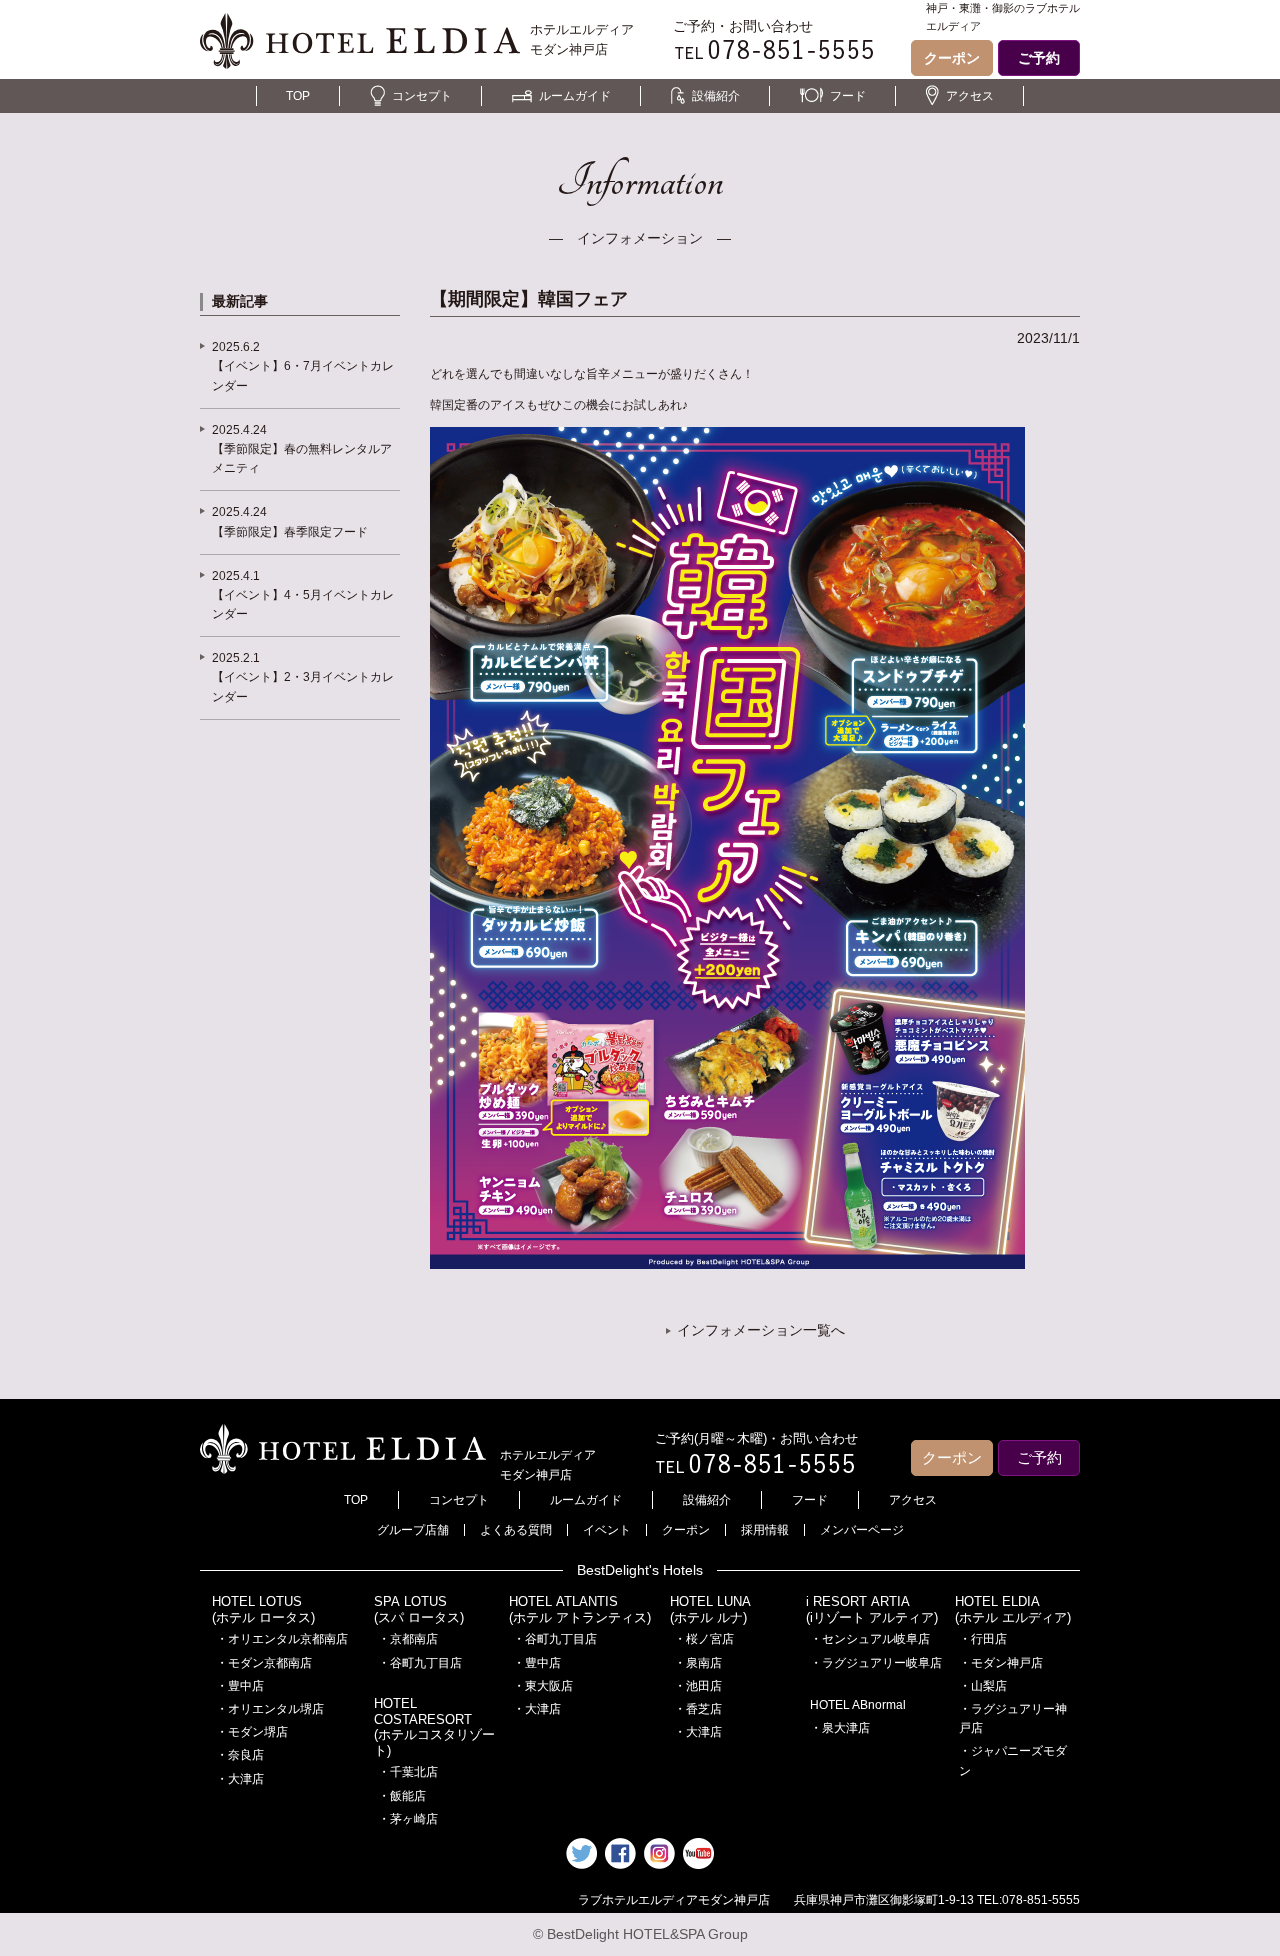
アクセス (970, 96)
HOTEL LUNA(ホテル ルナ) (710, 1609)
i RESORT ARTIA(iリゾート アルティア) (872, 1609)
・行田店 (983, 1639)
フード (848, 96)
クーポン (952, 58)
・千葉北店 (408, 1772)
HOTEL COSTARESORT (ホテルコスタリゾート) (434, 1727)
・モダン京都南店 (264, 1663)
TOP (298, 96)
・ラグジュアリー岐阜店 (876, 1663)
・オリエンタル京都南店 (282, 1639)
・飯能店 (402, 1796)
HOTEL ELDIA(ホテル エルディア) (1013, 1609)
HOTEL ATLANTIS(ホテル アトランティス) (580, 1609)
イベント (607, 1530)
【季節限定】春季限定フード (290, 532)
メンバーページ (862, 1530)
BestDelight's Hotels (640, 1570)
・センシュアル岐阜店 (870, 1639)
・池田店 (698, 1686)
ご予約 (1039, 58)
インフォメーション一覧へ (761, 1330)
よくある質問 (516, 1530)
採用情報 (765, 1530)
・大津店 (240, 1779)
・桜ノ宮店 (704, 1639)
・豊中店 (240, 1686)
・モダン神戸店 (1001, 1663)
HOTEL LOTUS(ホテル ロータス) (263, 1609)
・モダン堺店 (252, 1732)
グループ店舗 (413, 1530)
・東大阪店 (543, 1686)
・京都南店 (408, 1639)
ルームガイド (575, 96)
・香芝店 (698, 1709)
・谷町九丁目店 (420, 1663)
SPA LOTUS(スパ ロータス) (419, 1609)
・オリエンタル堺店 (270, 1709)
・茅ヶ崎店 (408, 1819)
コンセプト (422, 96)
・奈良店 (240, 1755)
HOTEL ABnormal (858, 1705)
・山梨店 (983, 1686)
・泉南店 (698, 1663)
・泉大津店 (840, 1728)
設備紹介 (716, 96)
